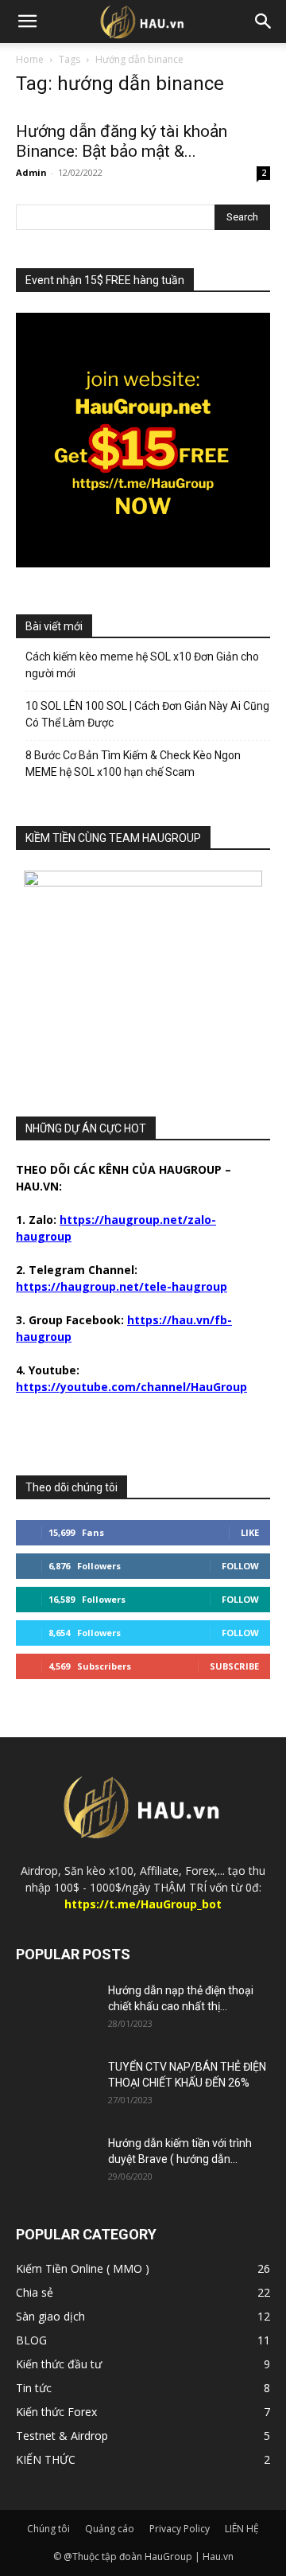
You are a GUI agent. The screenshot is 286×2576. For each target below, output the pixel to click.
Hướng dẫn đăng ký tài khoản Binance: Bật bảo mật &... (122, 141)
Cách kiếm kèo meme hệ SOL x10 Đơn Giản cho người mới (142, 665)
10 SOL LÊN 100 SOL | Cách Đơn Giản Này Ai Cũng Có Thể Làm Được (147, 714)
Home (30, 59)
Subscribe (234, 1666)
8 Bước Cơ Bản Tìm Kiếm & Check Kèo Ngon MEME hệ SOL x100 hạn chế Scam (133, 764)
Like (250, 1532)
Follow (240, 1566)
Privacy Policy (180, 2529)
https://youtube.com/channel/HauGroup (131, 1387)
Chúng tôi (48, 2529)
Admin (31, 172)
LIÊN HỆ (242, 2529)
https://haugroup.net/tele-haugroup (122, 1286)
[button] (27, 21)
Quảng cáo (110, 2529)
